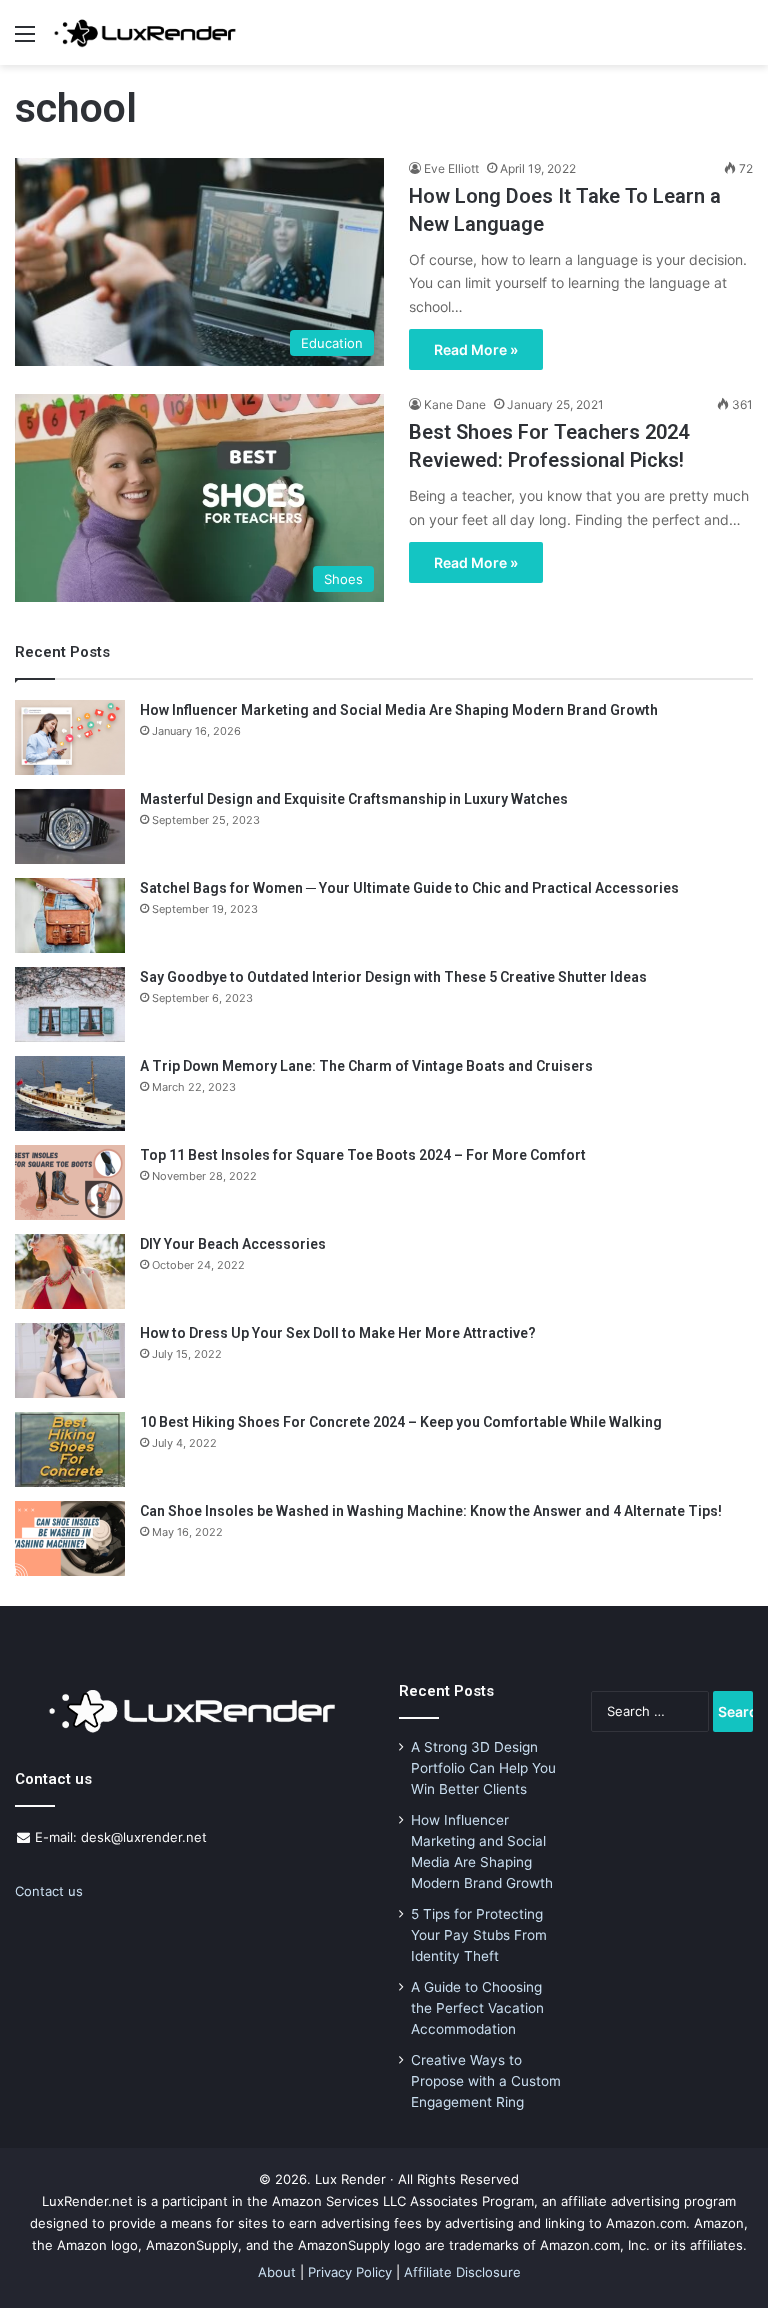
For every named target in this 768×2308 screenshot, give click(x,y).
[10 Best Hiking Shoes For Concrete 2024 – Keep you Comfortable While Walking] (70, 1449)
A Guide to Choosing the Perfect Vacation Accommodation (477, 2008)
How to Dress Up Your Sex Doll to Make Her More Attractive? (338, 1333)
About (277, 2272)
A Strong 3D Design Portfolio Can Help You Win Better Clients (483, 1768)
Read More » (476, 349)
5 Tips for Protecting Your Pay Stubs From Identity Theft (479, 1935)
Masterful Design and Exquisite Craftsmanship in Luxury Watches (354, 799)
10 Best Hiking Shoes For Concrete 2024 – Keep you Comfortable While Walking (401, 1422)
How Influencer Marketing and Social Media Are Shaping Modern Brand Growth (399, 710)
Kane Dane (455, 404)
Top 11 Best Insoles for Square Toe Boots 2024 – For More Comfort (363, 1155)
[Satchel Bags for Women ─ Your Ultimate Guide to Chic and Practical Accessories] (70, 915)
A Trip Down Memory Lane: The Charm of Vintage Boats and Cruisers (366, 1066)
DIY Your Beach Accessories (233, 1244)
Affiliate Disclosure (462, 2272)
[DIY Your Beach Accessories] (70, 1271)
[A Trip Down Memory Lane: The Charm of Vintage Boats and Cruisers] (70, 1093)
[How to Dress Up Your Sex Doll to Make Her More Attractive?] (70, 1360)
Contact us (49, 1891)
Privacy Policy (350, 2272)
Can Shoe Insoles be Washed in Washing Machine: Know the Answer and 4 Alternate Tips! (431, 1511)
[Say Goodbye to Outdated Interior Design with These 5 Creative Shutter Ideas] (70, 1004)
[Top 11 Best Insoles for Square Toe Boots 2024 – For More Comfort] (70, 1182)
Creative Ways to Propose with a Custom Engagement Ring (486, 2081)
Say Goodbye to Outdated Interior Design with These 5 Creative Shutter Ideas (393, 977)
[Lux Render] (145, 32)
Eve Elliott (451, 168)
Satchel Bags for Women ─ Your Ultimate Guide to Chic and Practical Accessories (409, 888)
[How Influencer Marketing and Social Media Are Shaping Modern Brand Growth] (70, 737)
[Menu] (25, 40)
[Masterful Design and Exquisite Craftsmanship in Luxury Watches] (70, 826)
